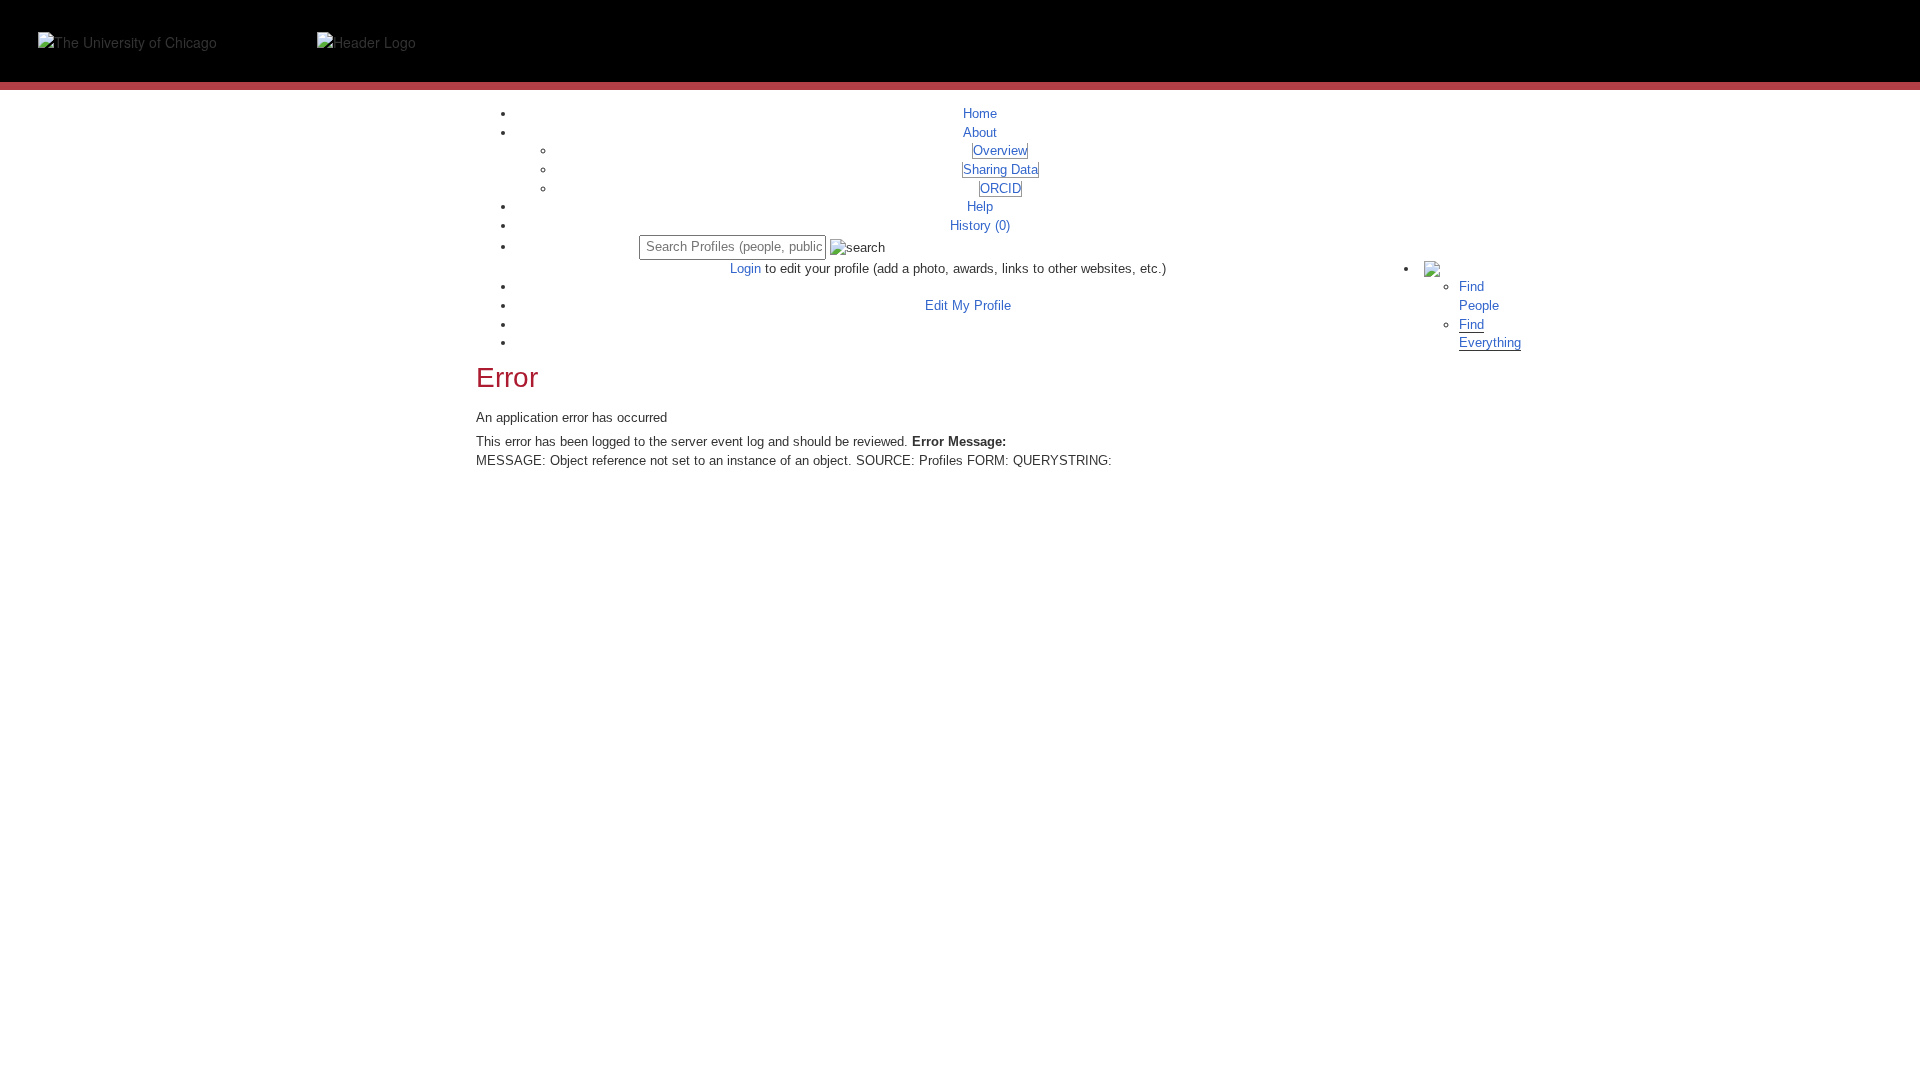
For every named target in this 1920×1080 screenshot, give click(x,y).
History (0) (980, 225)
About (980, 132)
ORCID (1000, 188)
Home (980, 113)
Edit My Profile (968, 305)
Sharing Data (1000, 169)
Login (745, 268)
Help (980, 206)
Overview (1000, 150)
